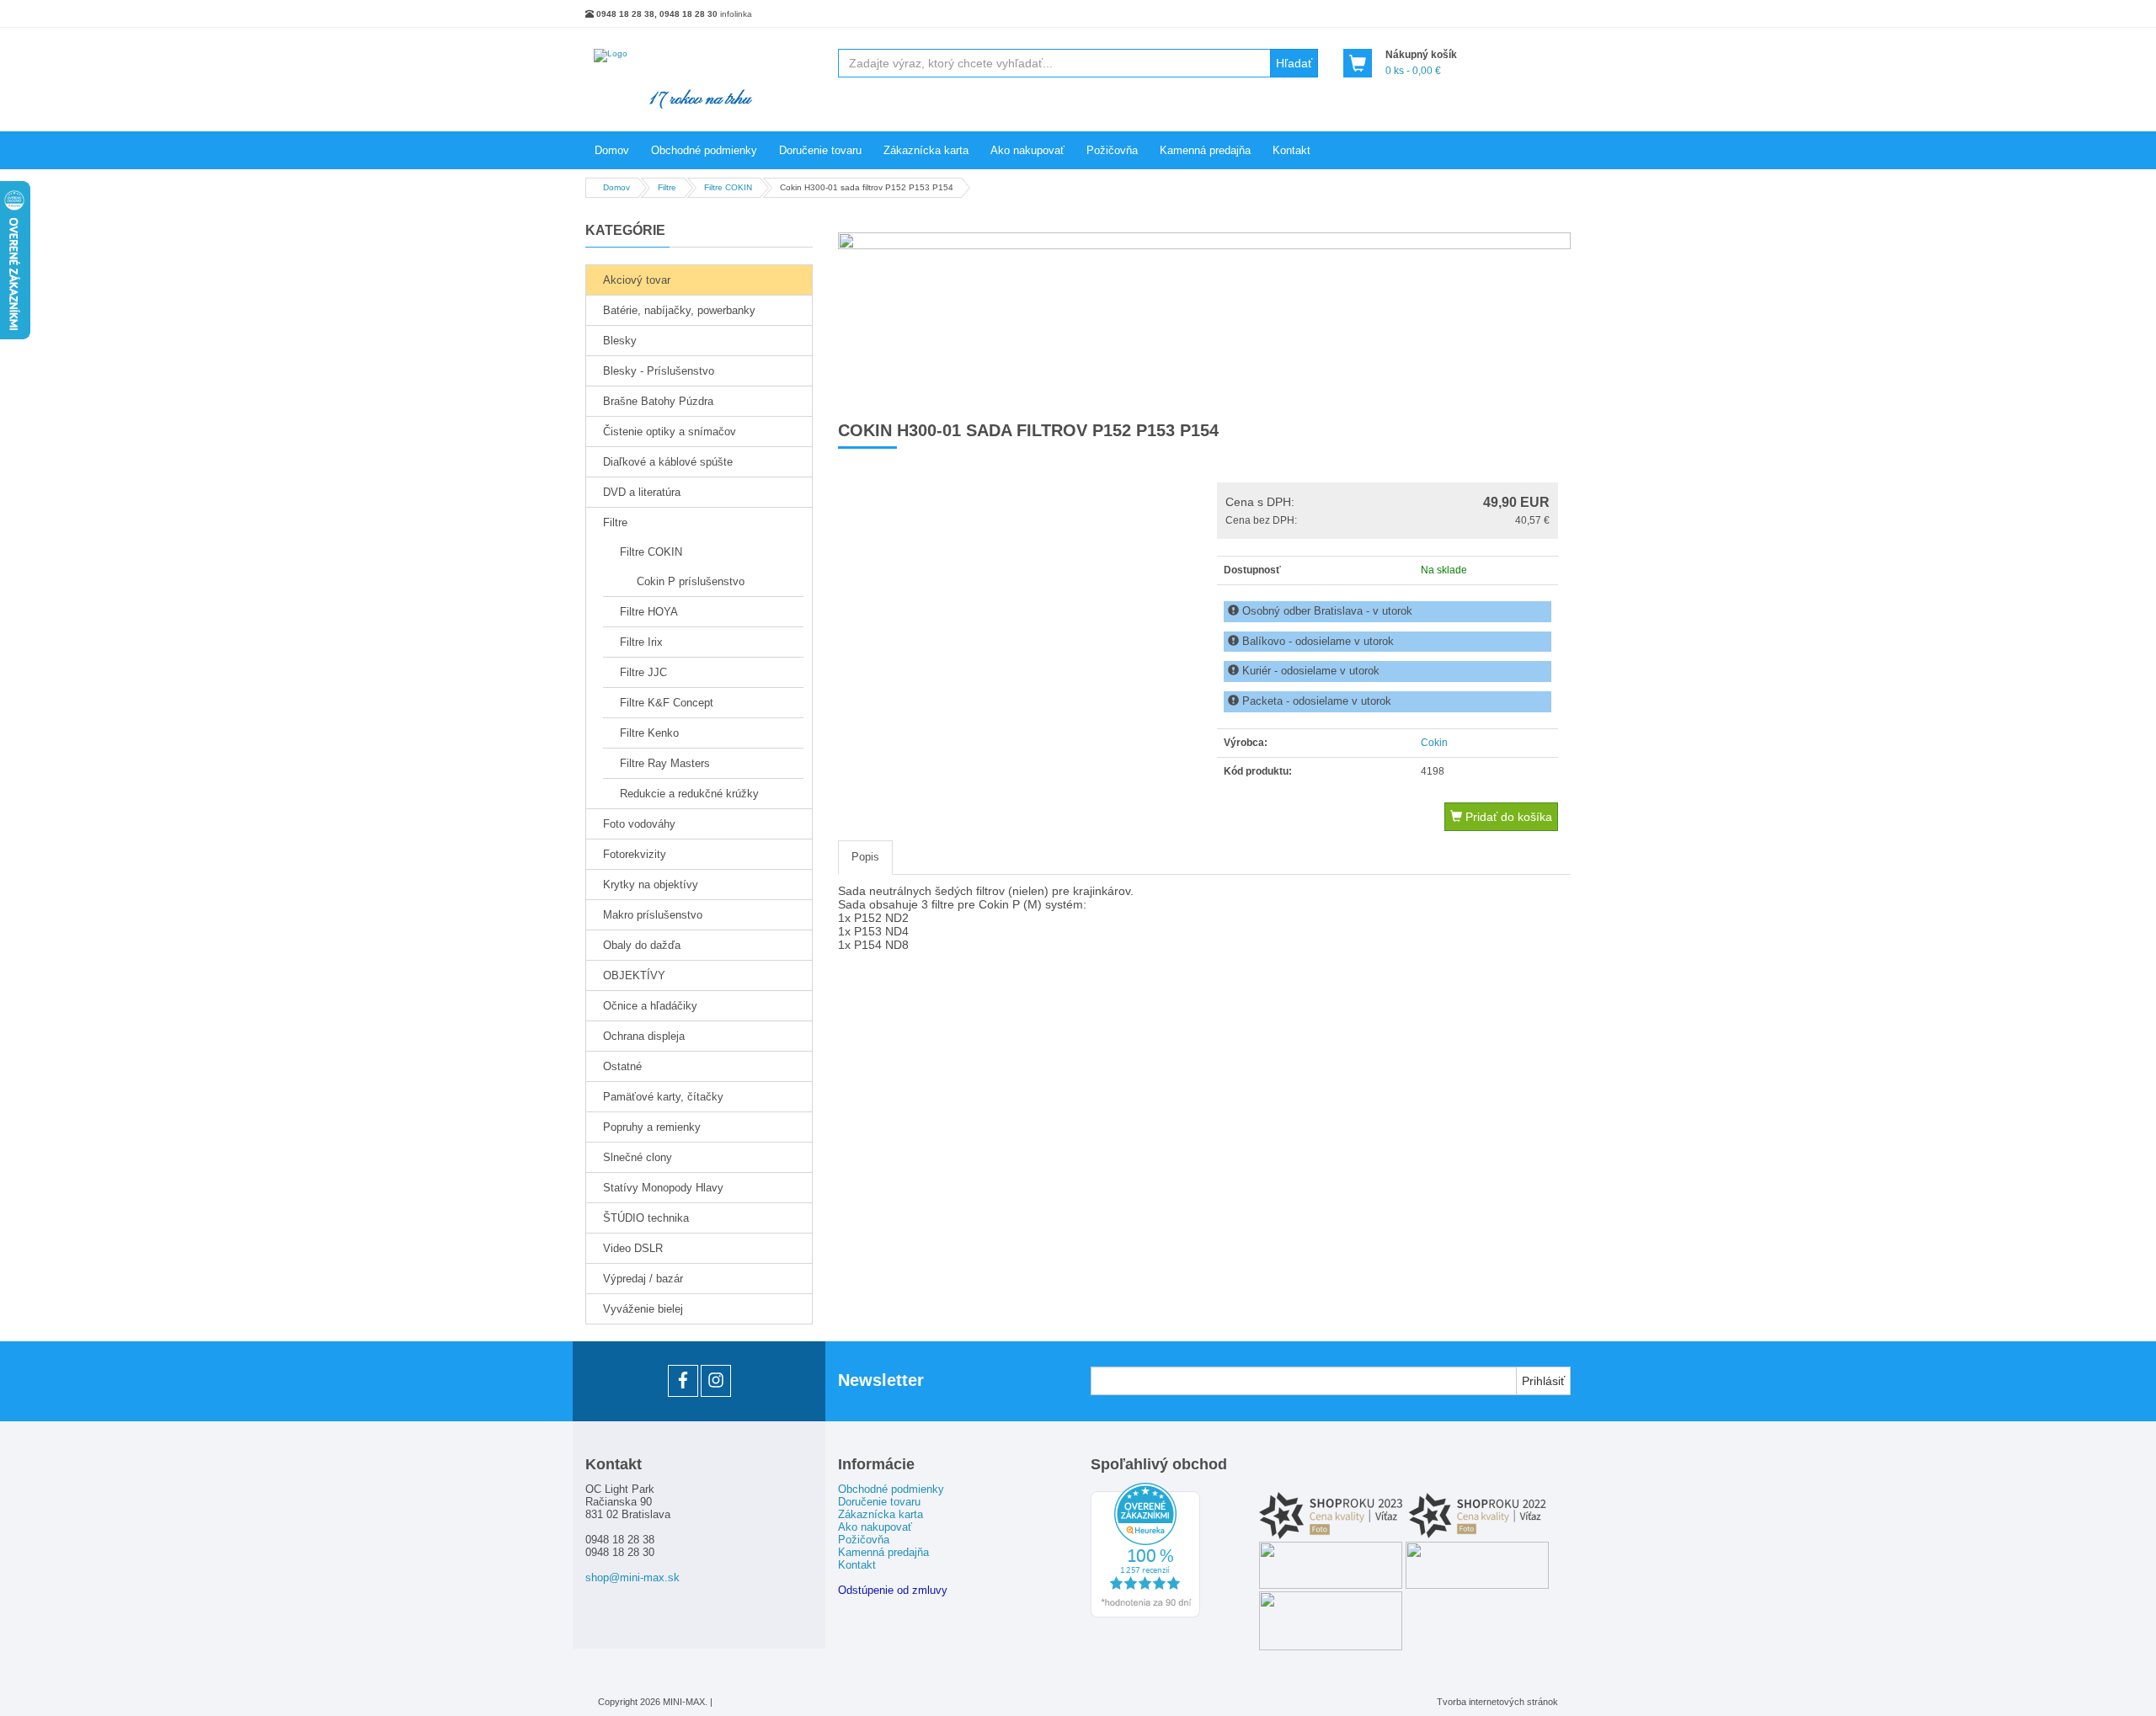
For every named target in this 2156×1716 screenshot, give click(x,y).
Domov (612, 150)
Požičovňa (1112, 150)
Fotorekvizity (635, 854)
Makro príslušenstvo (653, 915)
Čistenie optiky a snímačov (670, 432)
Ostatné (622, 1066)
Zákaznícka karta (926, 150)
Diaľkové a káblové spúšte (668, 462)
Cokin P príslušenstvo (691, 581)
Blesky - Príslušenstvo (659, 371)
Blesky (620, 341)
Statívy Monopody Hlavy (663, 1188)
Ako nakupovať (1027, 150)
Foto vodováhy (639, 824)
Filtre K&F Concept (667, 703)
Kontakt (1291, 150)
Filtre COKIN (651, 552)
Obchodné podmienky (704, 150)
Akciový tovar (637, 280)
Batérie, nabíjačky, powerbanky (679, 310)
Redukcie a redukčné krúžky (689, 794)
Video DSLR (633, 1248)
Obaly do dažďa (642, 945)
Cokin (1434, 743)
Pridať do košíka (1507, 817)
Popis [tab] (865, 857)
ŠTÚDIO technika (646, 1218)
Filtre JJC (643, 672)
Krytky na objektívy (651, 885)
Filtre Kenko (649, 733)
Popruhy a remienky (652, 1127)
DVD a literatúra (642, 492)
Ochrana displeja (644, 1036)
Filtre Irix (641, 642)
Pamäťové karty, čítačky (663, 1097)
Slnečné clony (638, 1157)
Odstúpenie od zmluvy (893, 1590)
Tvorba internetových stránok (1497, 1702)
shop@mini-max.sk (632, 1577)
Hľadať (1294, 63)
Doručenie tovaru (820, 150)
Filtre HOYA (649, 612)
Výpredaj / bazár (643, 1279)
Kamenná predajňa (1205, 150)
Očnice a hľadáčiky (650, 1006)
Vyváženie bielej (643, 1309)
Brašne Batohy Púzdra (658, 401)
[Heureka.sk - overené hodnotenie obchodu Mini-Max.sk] (1145, 1614)
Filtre (615, 522)
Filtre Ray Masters (665, 763)
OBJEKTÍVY (634, 975)
